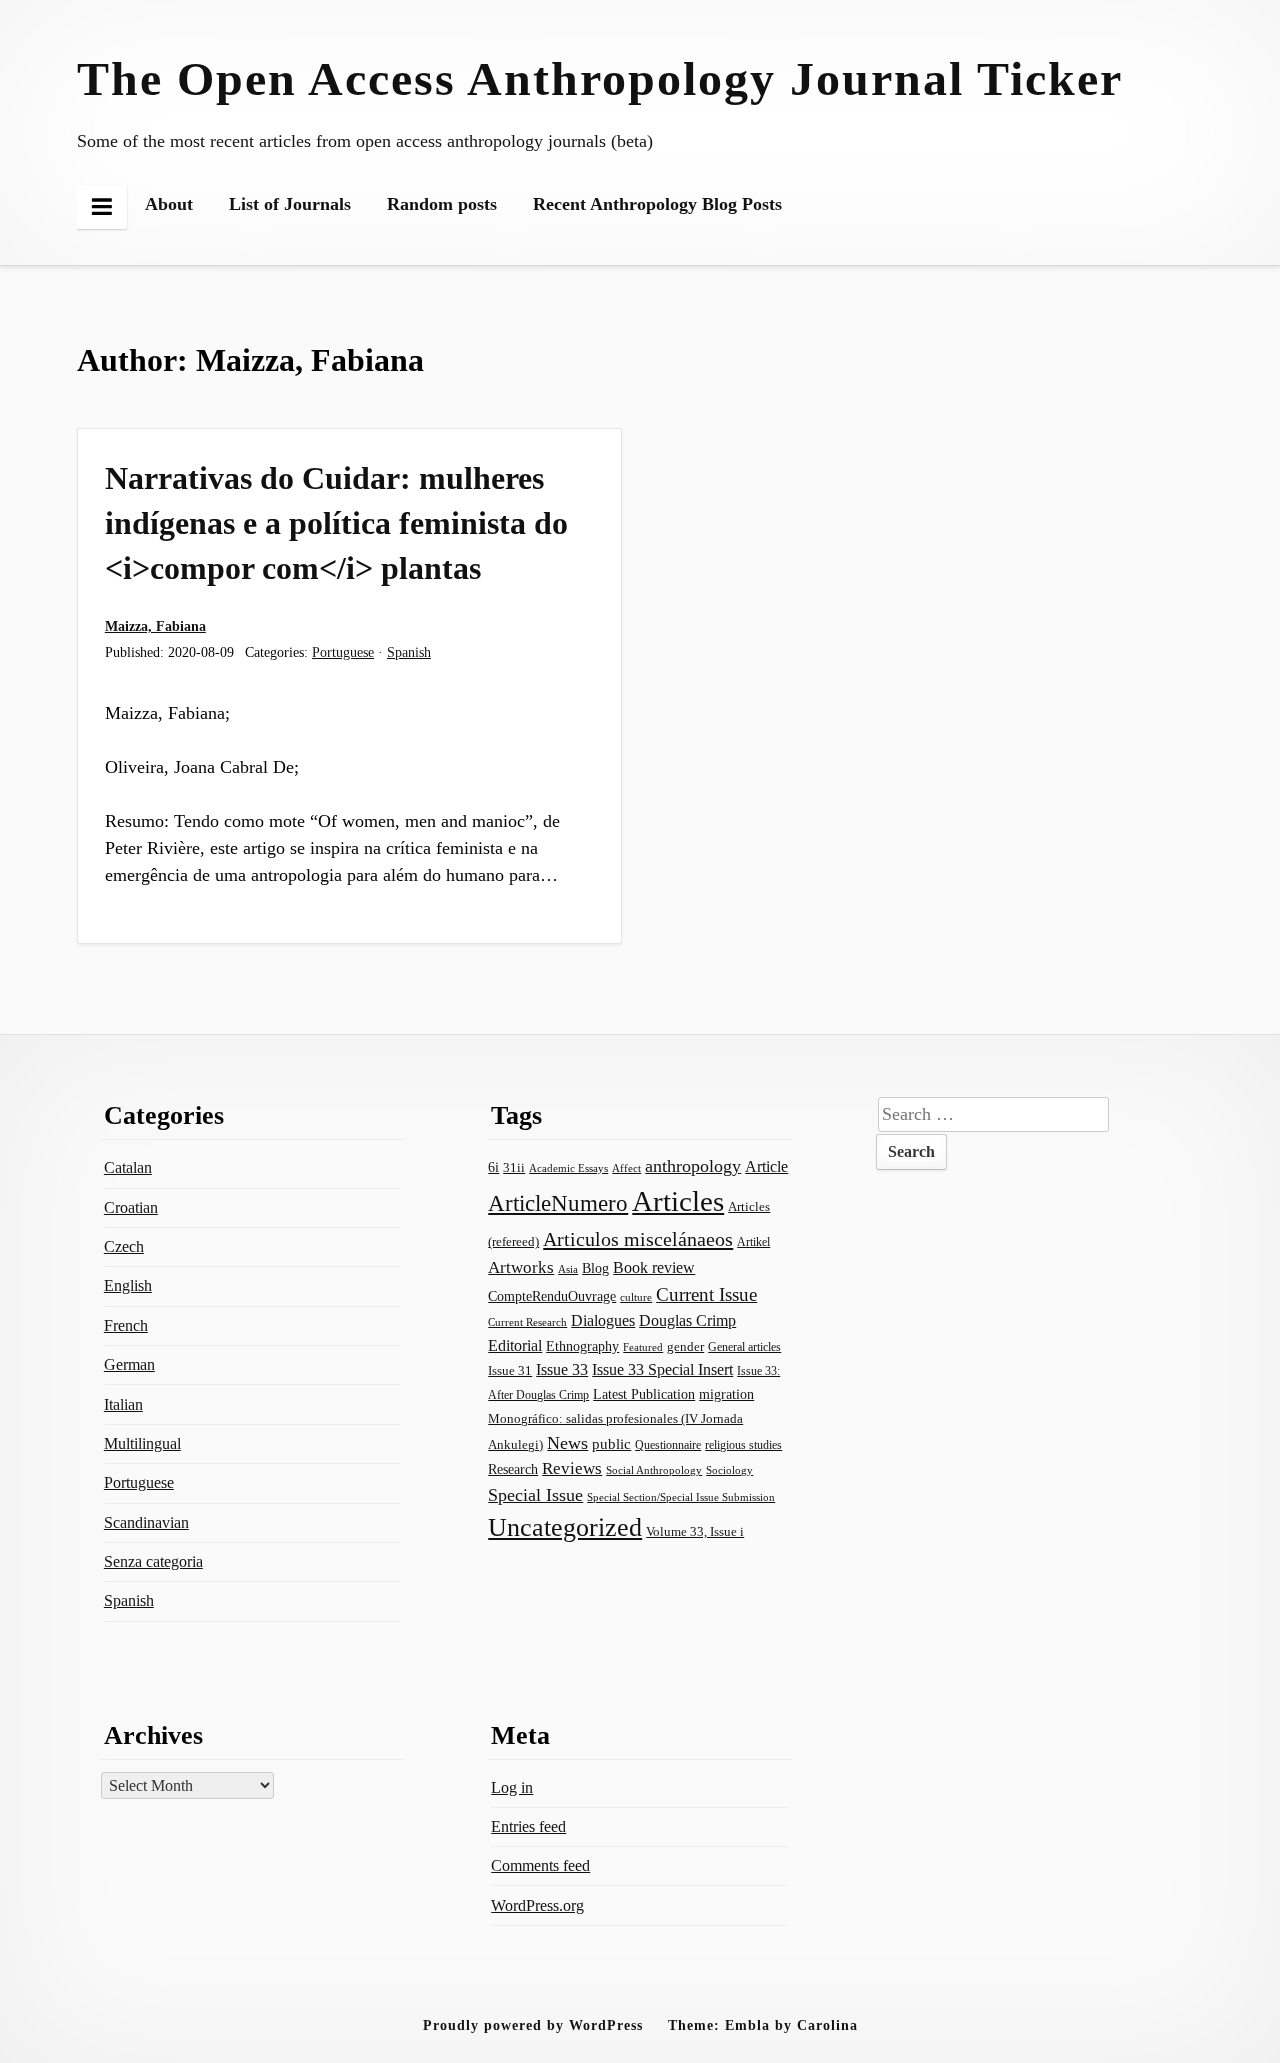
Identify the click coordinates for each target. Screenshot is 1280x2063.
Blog (595, 1268)
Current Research (527, 1322)
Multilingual (142, 1443)
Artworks (521, 1267)
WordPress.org (537, 1905)
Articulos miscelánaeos (638, 1239)
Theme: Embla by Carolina (763, 2025)
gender (685, 1346)
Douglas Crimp (687, 1320)
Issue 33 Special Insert (662, 1369)
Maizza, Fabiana (155, 626)
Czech (124, 1246)
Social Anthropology (654, 1470)
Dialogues (603, 1320)
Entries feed (528, 1826)
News (567, 1443)
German (129, 1364)
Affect (626, 1168)
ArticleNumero (558, 1203)
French (126, 1325)
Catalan (128, 1167)
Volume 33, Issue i (695, 1531)
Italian (123, 1404)
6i (493, 1167)
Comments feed (540, 1865)
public (611, 1444)
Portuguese (343, 652)
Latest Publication (644, 1394)
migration (726, 1394)
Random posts (442, 204)
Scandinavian (146, 1522)
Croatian (131, 1207)
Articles (678, 1201)
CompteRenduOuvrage (552, 1296)
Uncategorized (565, 1527)
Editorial (515, 1345)
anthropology (693, 1166)
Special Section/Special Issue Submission (681, 1497)
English (128, 1285)
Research (513, 1469)
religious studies (743, 1445)
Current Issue (706, 1294)
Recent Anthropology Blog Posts (657, 204)
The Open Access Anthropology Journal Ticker (600, 78)
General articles (744, 1347)
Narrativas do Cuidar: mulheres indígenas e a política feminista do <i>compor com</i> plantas (336, 523)
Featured (643, 1347)
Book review (654, 1267)
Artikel (753, 1242)
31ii (514, 1167)
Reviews (572, 1468)
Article (766, 1166)
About (169, 204)
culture (636, 1297)
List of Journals (290, 204)
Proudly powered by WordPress (533, 2025)
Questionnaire (668, 1445)
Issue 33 (562, 1369)
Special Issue (535, 1495)
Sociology (729, 1470)
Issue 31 (510, 1370)
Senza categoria (153, 1561)
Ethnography (582, 1346)
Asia (568, 1269)
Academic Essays (568, 1168)
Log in (512, 1787)
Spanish (409, 652)
